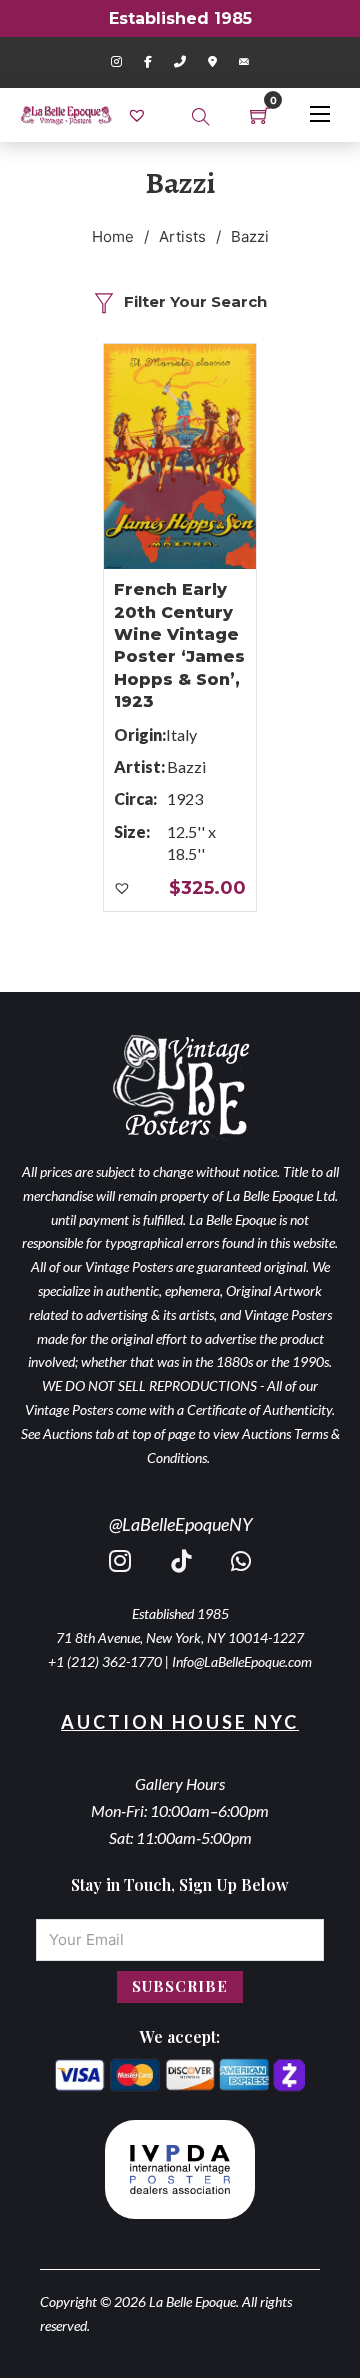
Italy (181, 734)
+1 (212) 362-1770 (105, 1661)
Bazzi (186, 766)
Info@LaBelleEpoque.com (242, 1661)
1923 (185, 798)
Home (113, 236)
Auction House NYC (180, 1722)
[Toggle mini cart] (260, 115)
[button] (123, 889)
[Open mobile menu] (320, 114)
